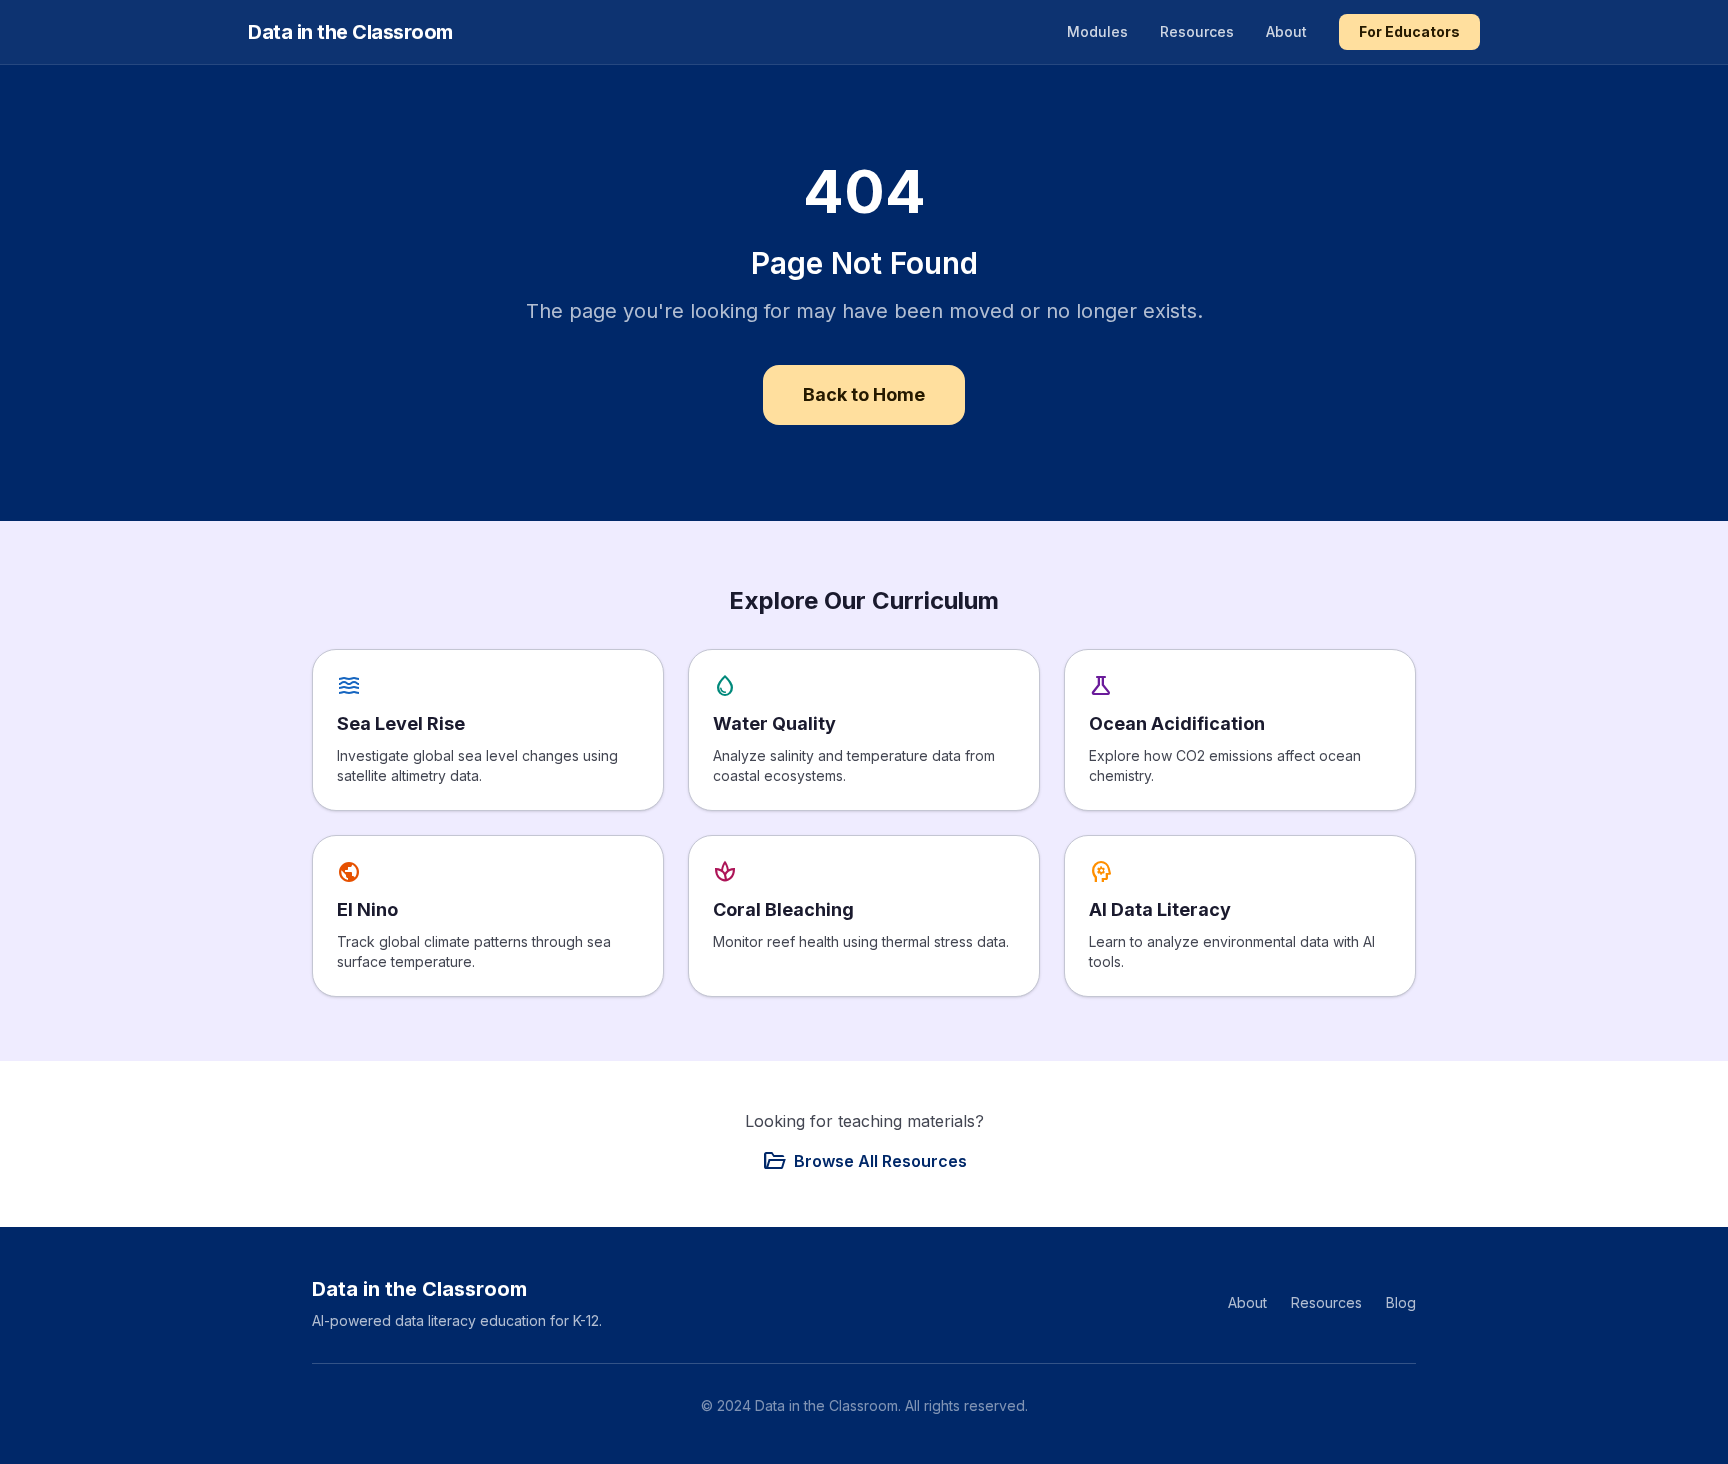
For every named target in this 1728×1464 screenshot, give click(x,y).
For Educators (1409, 31)
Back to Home (864, 394)
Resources (1197, 31)
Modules (1097, 31)
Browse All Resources (864, 1161)
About (1286, 31)
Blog (1401, 1302)
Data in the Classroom (350, 32)
